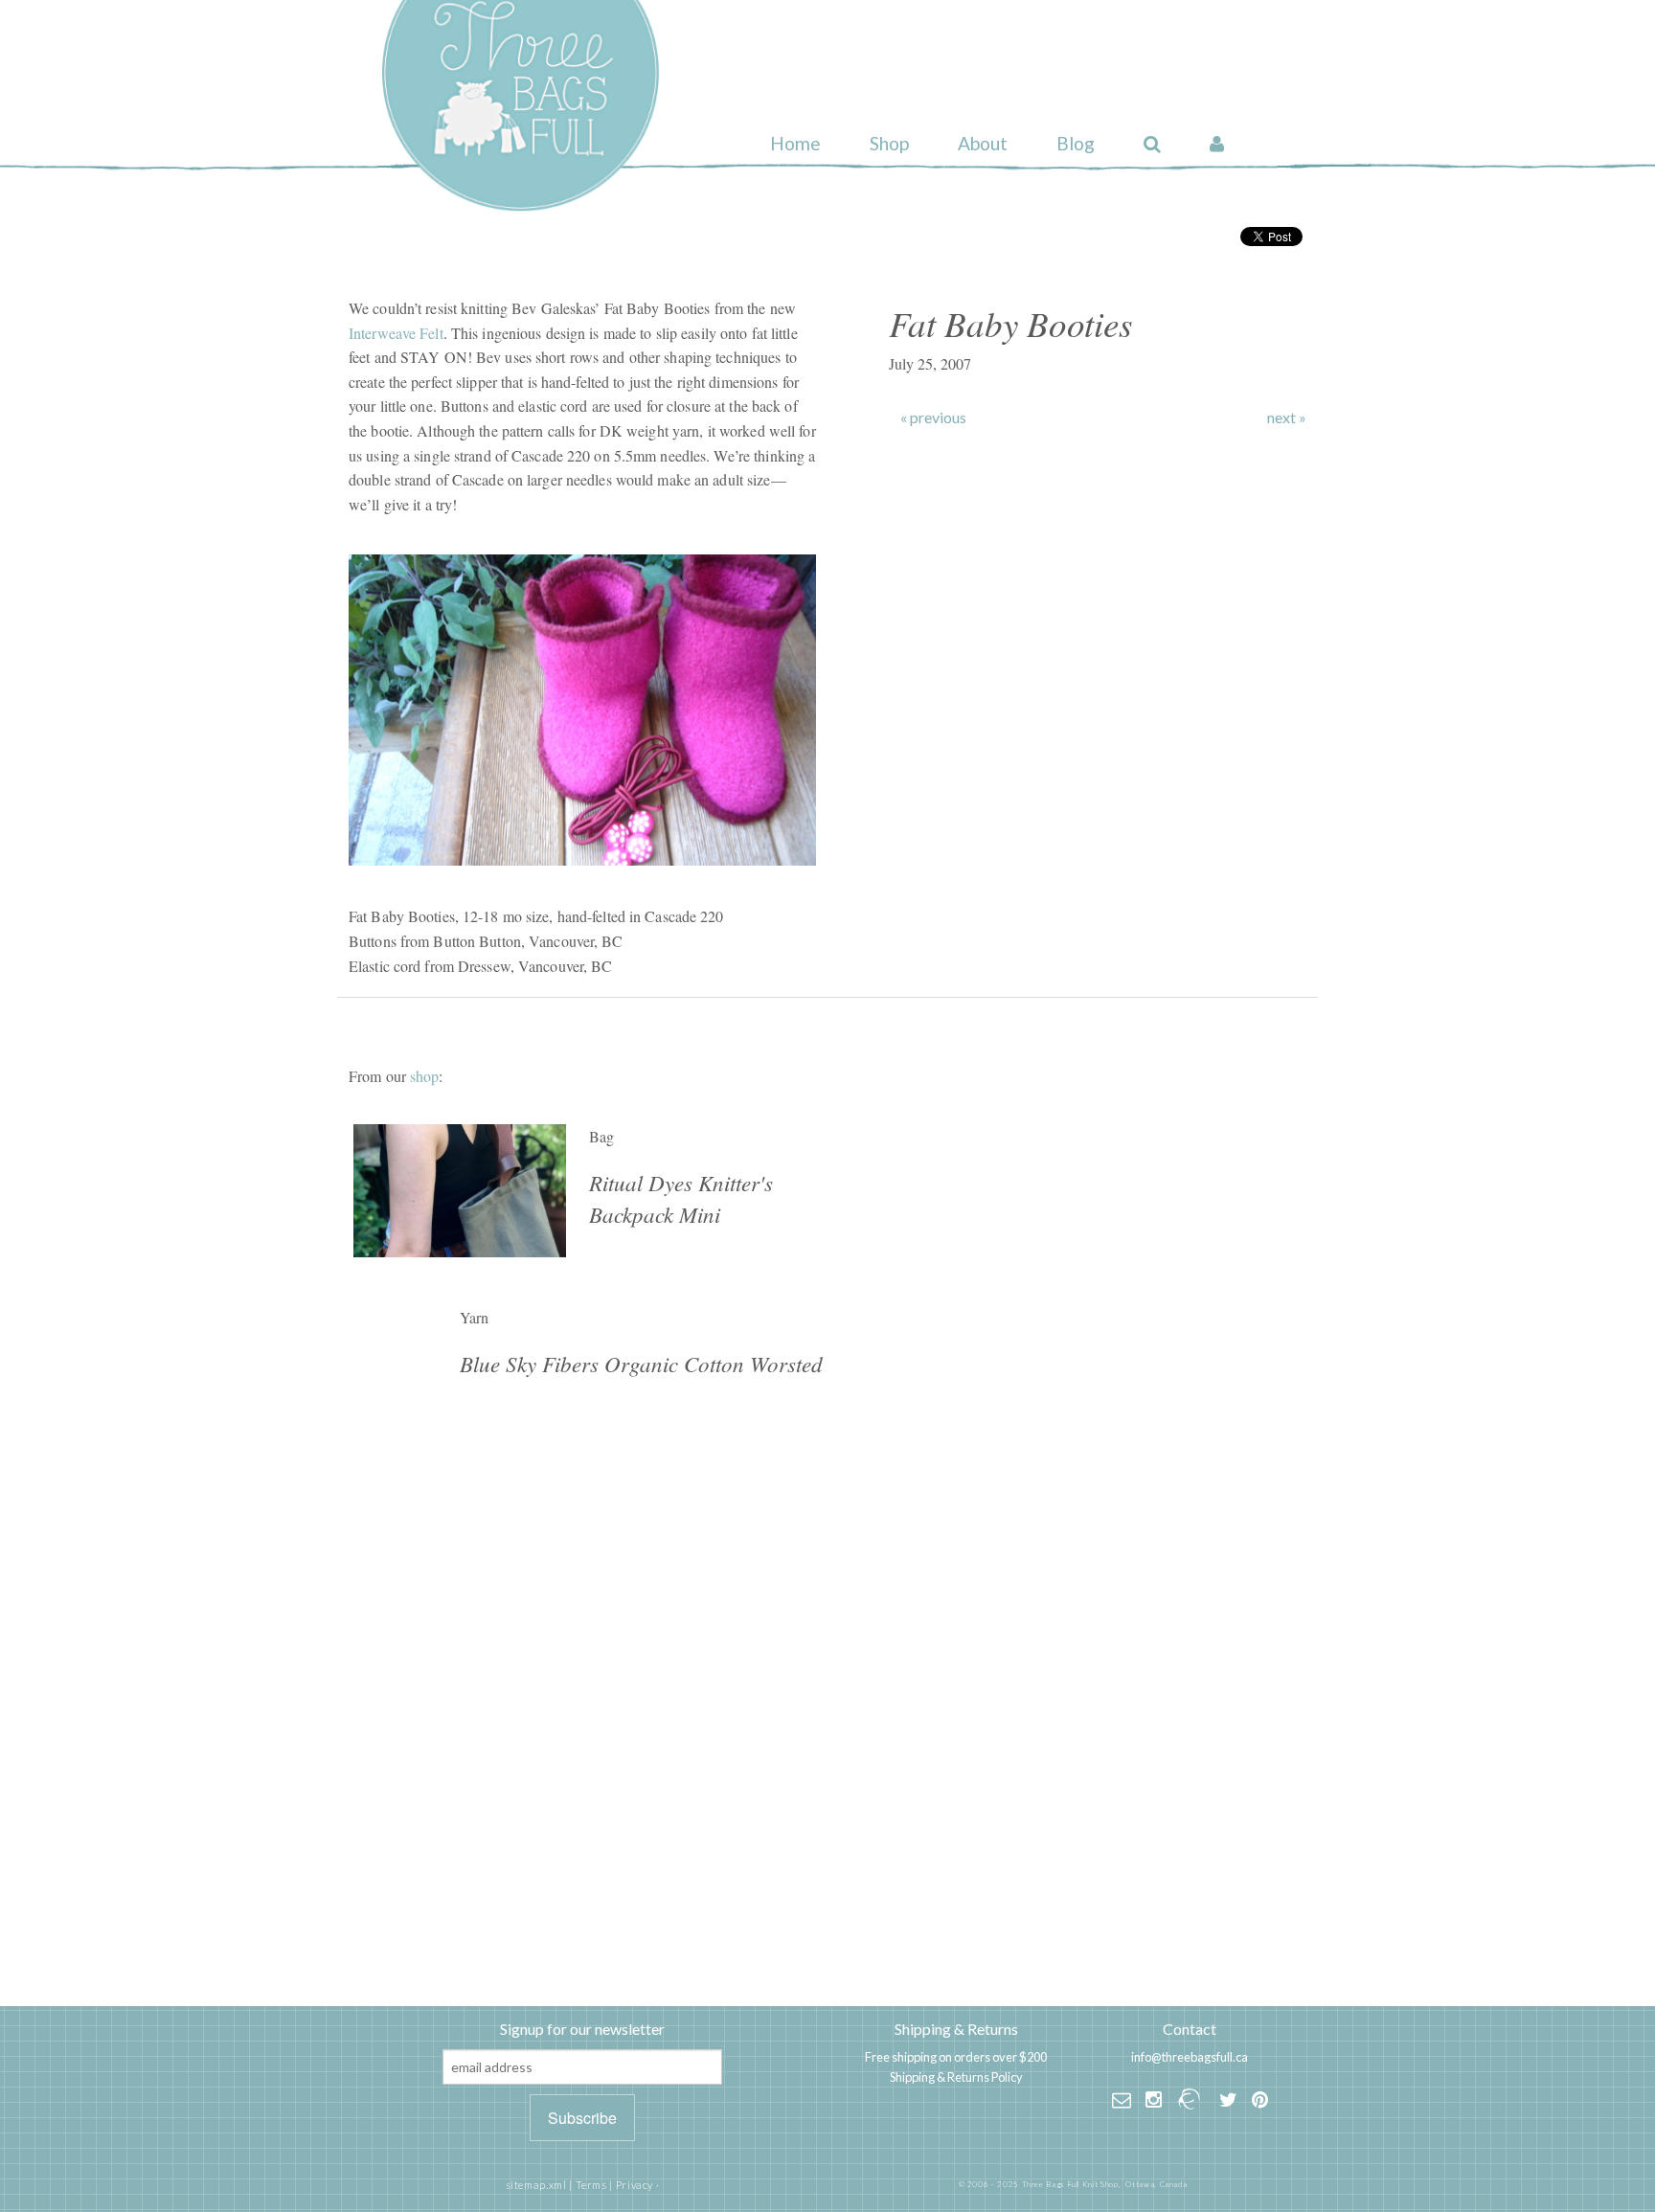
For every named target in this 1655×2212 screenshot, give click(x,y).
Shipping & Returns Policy (956, 2077)
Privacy (635, 2185)
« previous (933, 418)
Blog (1076, 143)
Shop (889, 143)
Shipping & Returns (956, 2029)
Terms (591, 2185)
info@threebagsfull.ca (1190, 2057)
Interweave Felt (396, 333)
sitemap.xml (536, 2185)
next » (1287, 418)
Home (795, 143)
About (983, 143)
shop (424, 1076)
